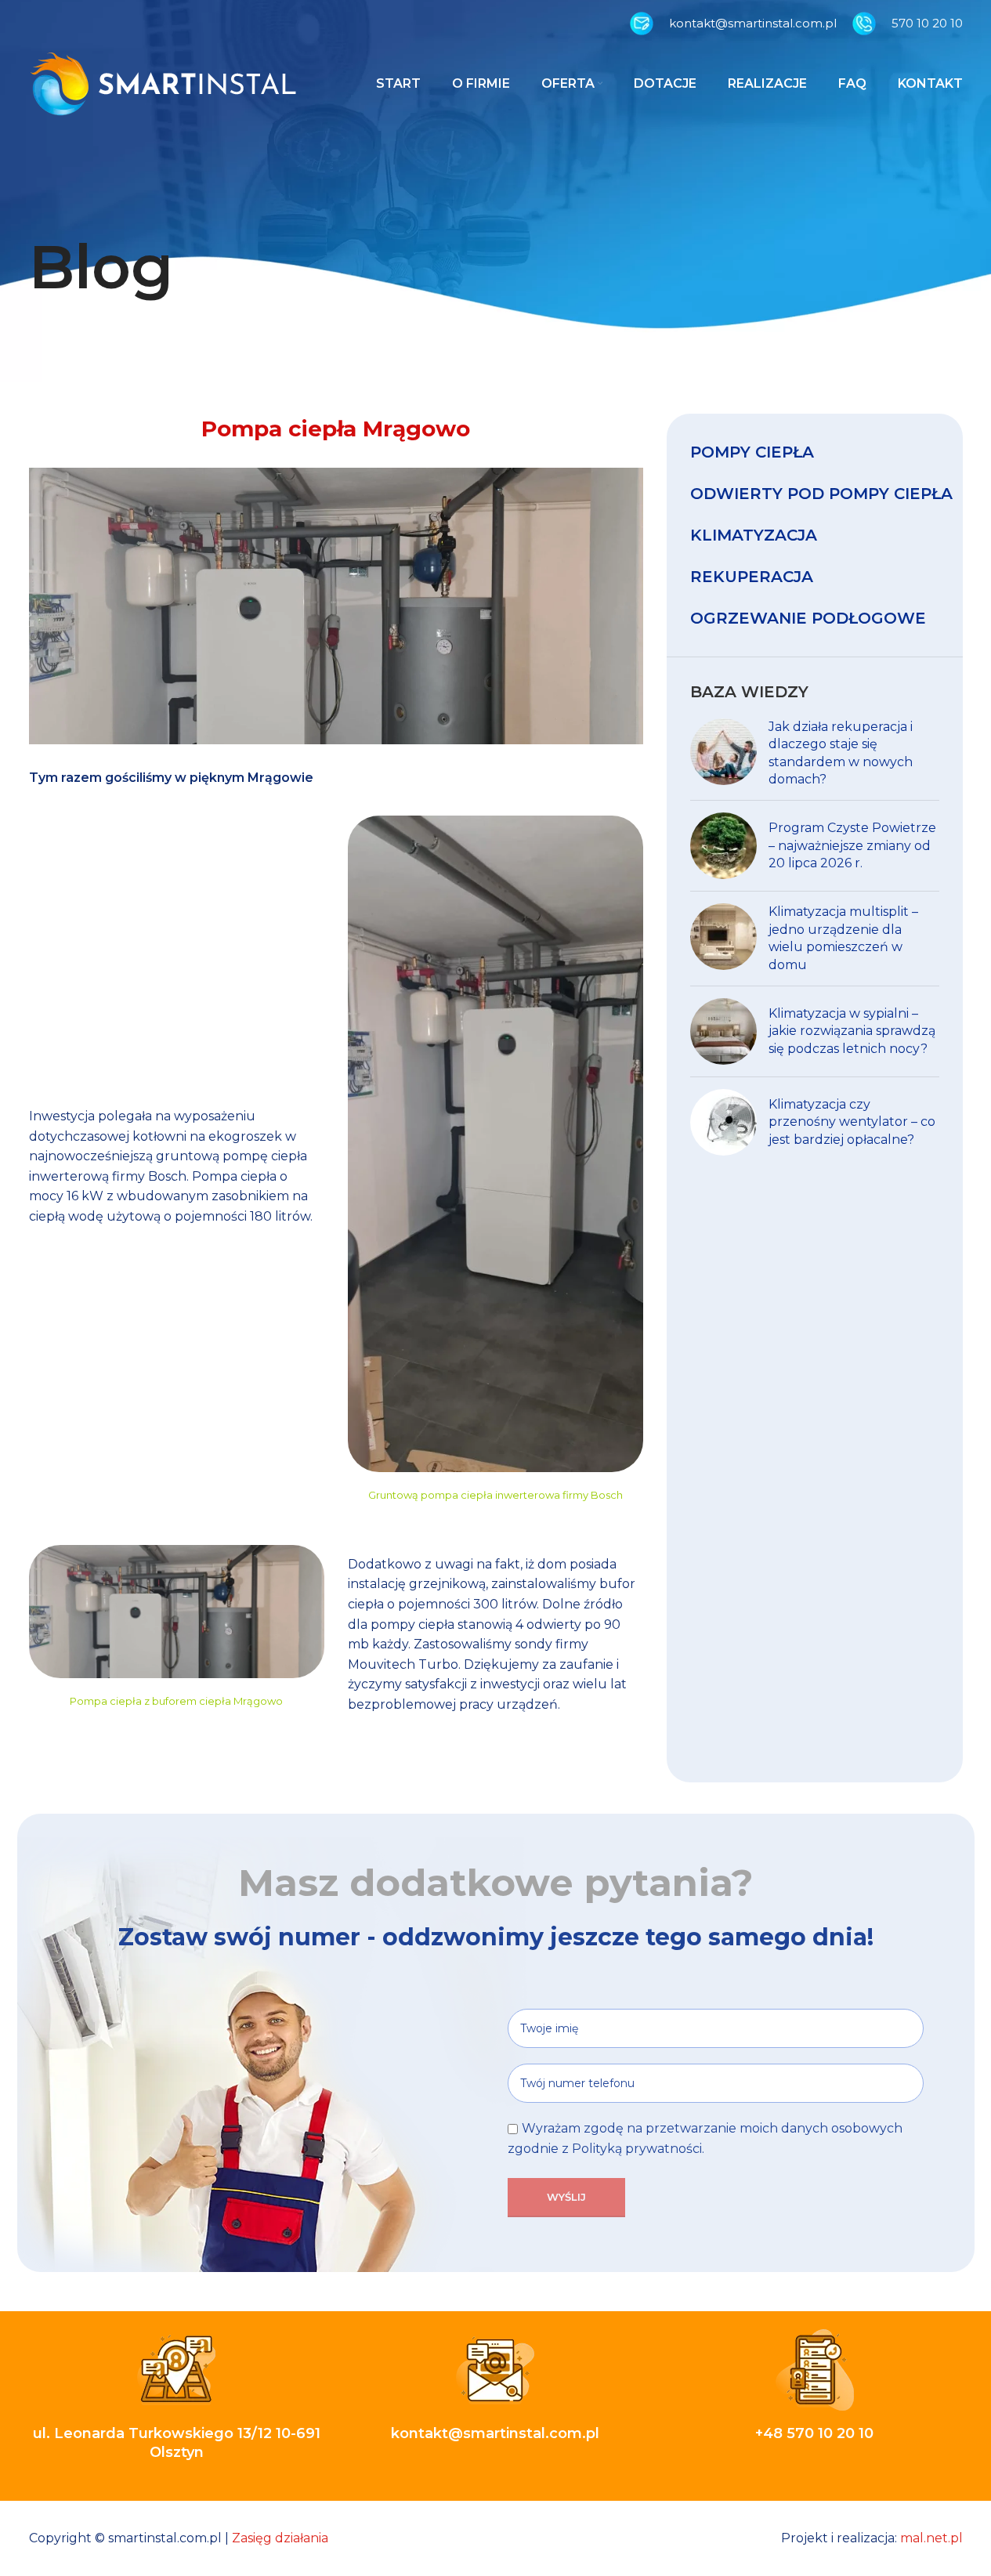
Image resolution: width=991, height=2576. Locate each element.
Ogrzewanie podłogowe (808, 618)
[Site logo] (163, 83)
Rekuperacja (752, 577)
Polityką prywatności (637, 2149)
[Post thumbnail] (723, 754)
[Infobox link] (733, 24)
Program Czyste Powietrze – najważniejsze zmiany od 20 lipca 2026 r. (852, 845)
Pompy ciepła (752, 452)
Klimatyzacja (754, 535)
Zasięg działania (280, 2538)
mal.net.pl (931, 2538)
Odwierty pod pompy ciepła (821, 494)
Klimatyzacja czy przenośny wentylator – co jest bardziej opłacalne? (852, 1122)
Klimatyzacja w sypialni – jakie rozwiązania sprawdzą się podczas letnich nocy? (852, 1031)
